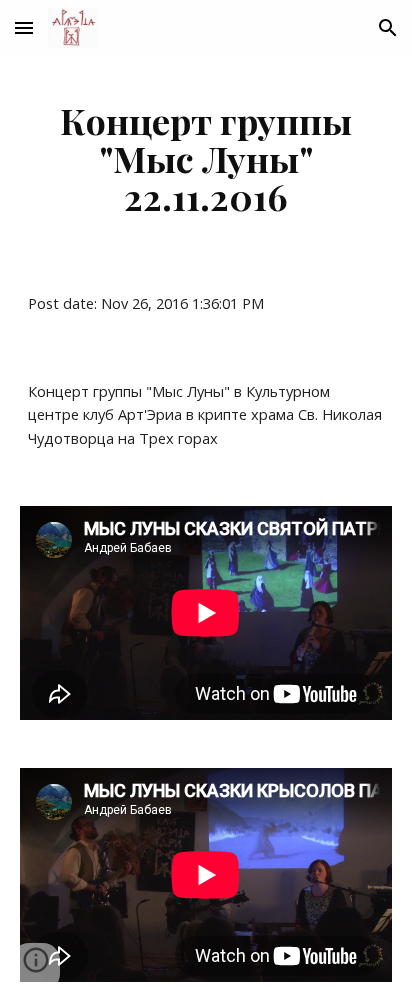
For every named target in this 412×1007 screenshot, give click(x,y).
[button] (24, 27)
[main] (206, 158)
